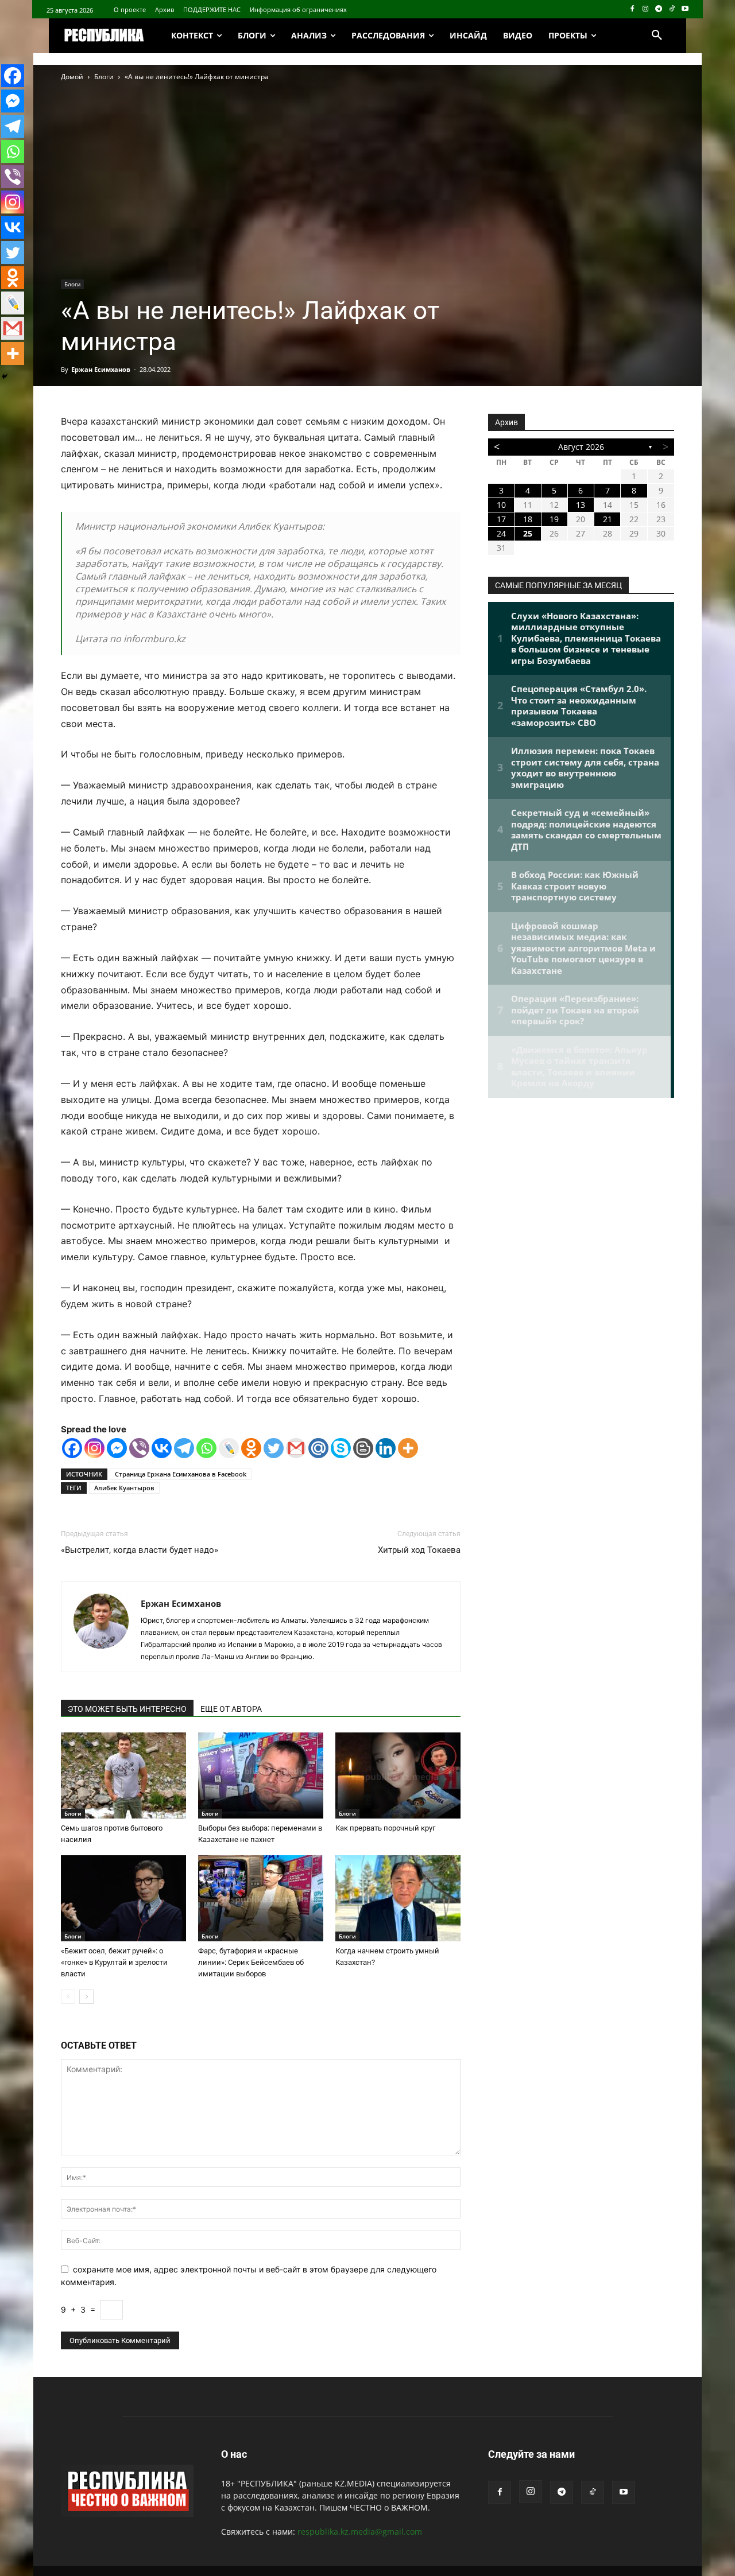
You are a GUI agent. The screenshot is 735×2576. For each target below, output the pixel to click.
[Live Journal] (229, 1448)
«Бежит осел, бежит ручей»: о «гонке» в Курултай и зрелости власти (114, 1962)
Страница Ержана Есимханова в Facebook (181, 1474)
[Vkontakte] (162, 1448)
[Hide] (5, 376)
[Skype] (341, 1448)
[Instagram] (646, 9)
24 (501, 533)
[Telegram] (659, 9)
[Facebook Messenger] (117, 1448)
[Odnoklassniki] (251, 1448)
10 (501, 505)
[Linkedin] (386, 1448)
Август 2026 (581, 447)
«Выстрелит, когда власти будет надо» (140, 1550)
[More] (408, 1448)
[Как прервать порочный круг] (398, 1775)
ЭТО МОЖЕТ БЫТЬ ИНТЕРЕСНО (127, 1709)
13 (581, 505)
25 (528, 533)
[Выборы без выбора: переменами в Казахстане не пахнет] (261, 1775)
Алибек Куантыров (124, 1488)
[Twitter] (274, 1448)
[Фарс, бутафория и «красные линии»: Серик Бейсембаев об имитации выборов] (261, 1898)
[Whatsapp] (206, 1448)
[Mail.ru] (318, 1448)
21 (608, 519)
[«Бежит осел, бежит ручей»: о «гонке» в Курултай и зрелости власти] (123, 1898)
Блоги (104, 77)
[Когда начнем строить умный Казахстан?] (398, 1898)
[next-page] (86, 1997)
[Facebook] (633, 9)
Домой (72, 77)
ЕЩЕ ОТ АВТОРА (231, 1709)
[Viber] (139, 1448)
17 (501, 519)
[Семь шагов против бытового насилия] (123, 1775)
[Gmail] (296, 1448)
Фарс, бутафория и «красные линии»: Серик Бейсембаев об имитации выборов (251, 1962)
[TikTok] (672, 9)
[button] (657, 36)
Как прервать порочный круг (385, 1828)
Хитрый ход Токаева (419, 1550)
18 (528, 519)
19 (554, 519)
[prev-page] (68, 1997)
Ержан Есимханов (101, 369)
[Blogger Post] (363, 1448)
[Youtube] (685, 9)
